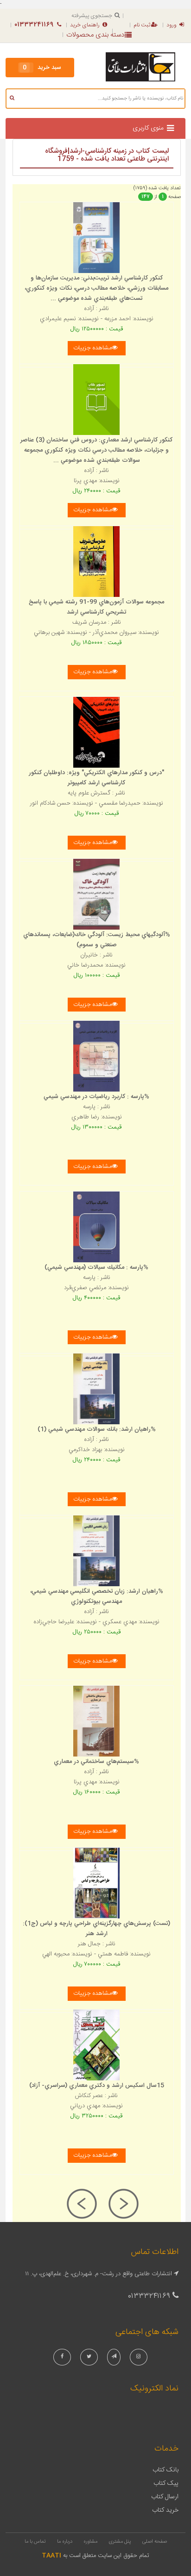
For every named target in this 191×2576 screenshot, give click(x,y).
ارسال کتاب (165, 2497)
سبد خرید (42, 68)
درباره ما (65, 2542)
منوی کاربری (148, 128)
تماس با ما (35, 2542)
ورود (172, 25)
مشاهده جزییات (92, 348)
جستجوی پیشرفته (92, 16)
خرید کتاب (165, 2510)
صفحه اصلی (155, 2542)
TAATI (51, 2556)
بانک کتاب (166, 2470)
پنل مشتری (120, 2542)
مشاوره (90, 2542)
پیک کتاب (166, 2483)
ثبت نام (142, 25)
